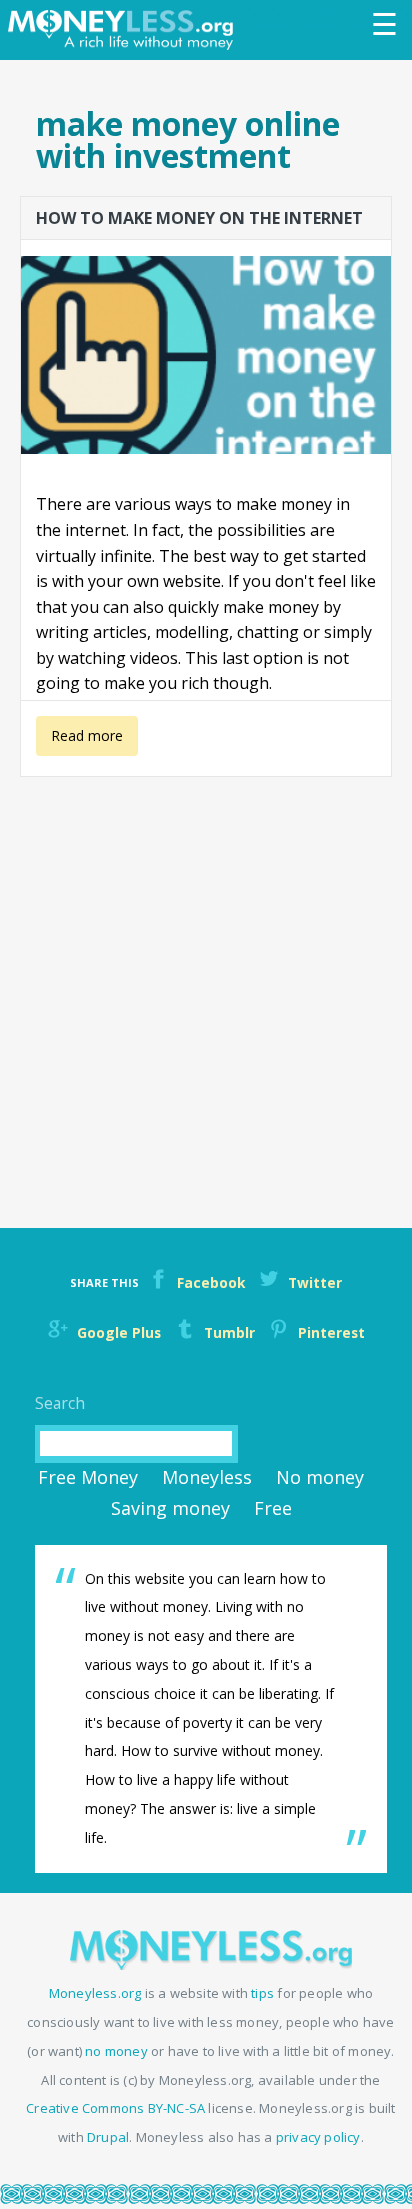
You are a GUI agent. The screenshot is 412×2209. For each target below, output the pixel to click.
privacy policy (318, 2137)
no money (116, 2051)
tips (262, 1993)
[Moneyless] (211, 1964)
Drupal (108, 2137)
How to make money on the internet (199, 218)
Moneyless (207, 1477)
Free (273, 1508)
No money (320, 1477)
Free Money (88, 1477)
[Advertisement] (206, 987)
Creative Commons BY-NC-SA (115, 2108)
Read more (84, 741)
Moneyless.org (95, 1993)
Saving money (170, 1508)
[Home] (125, 30)
